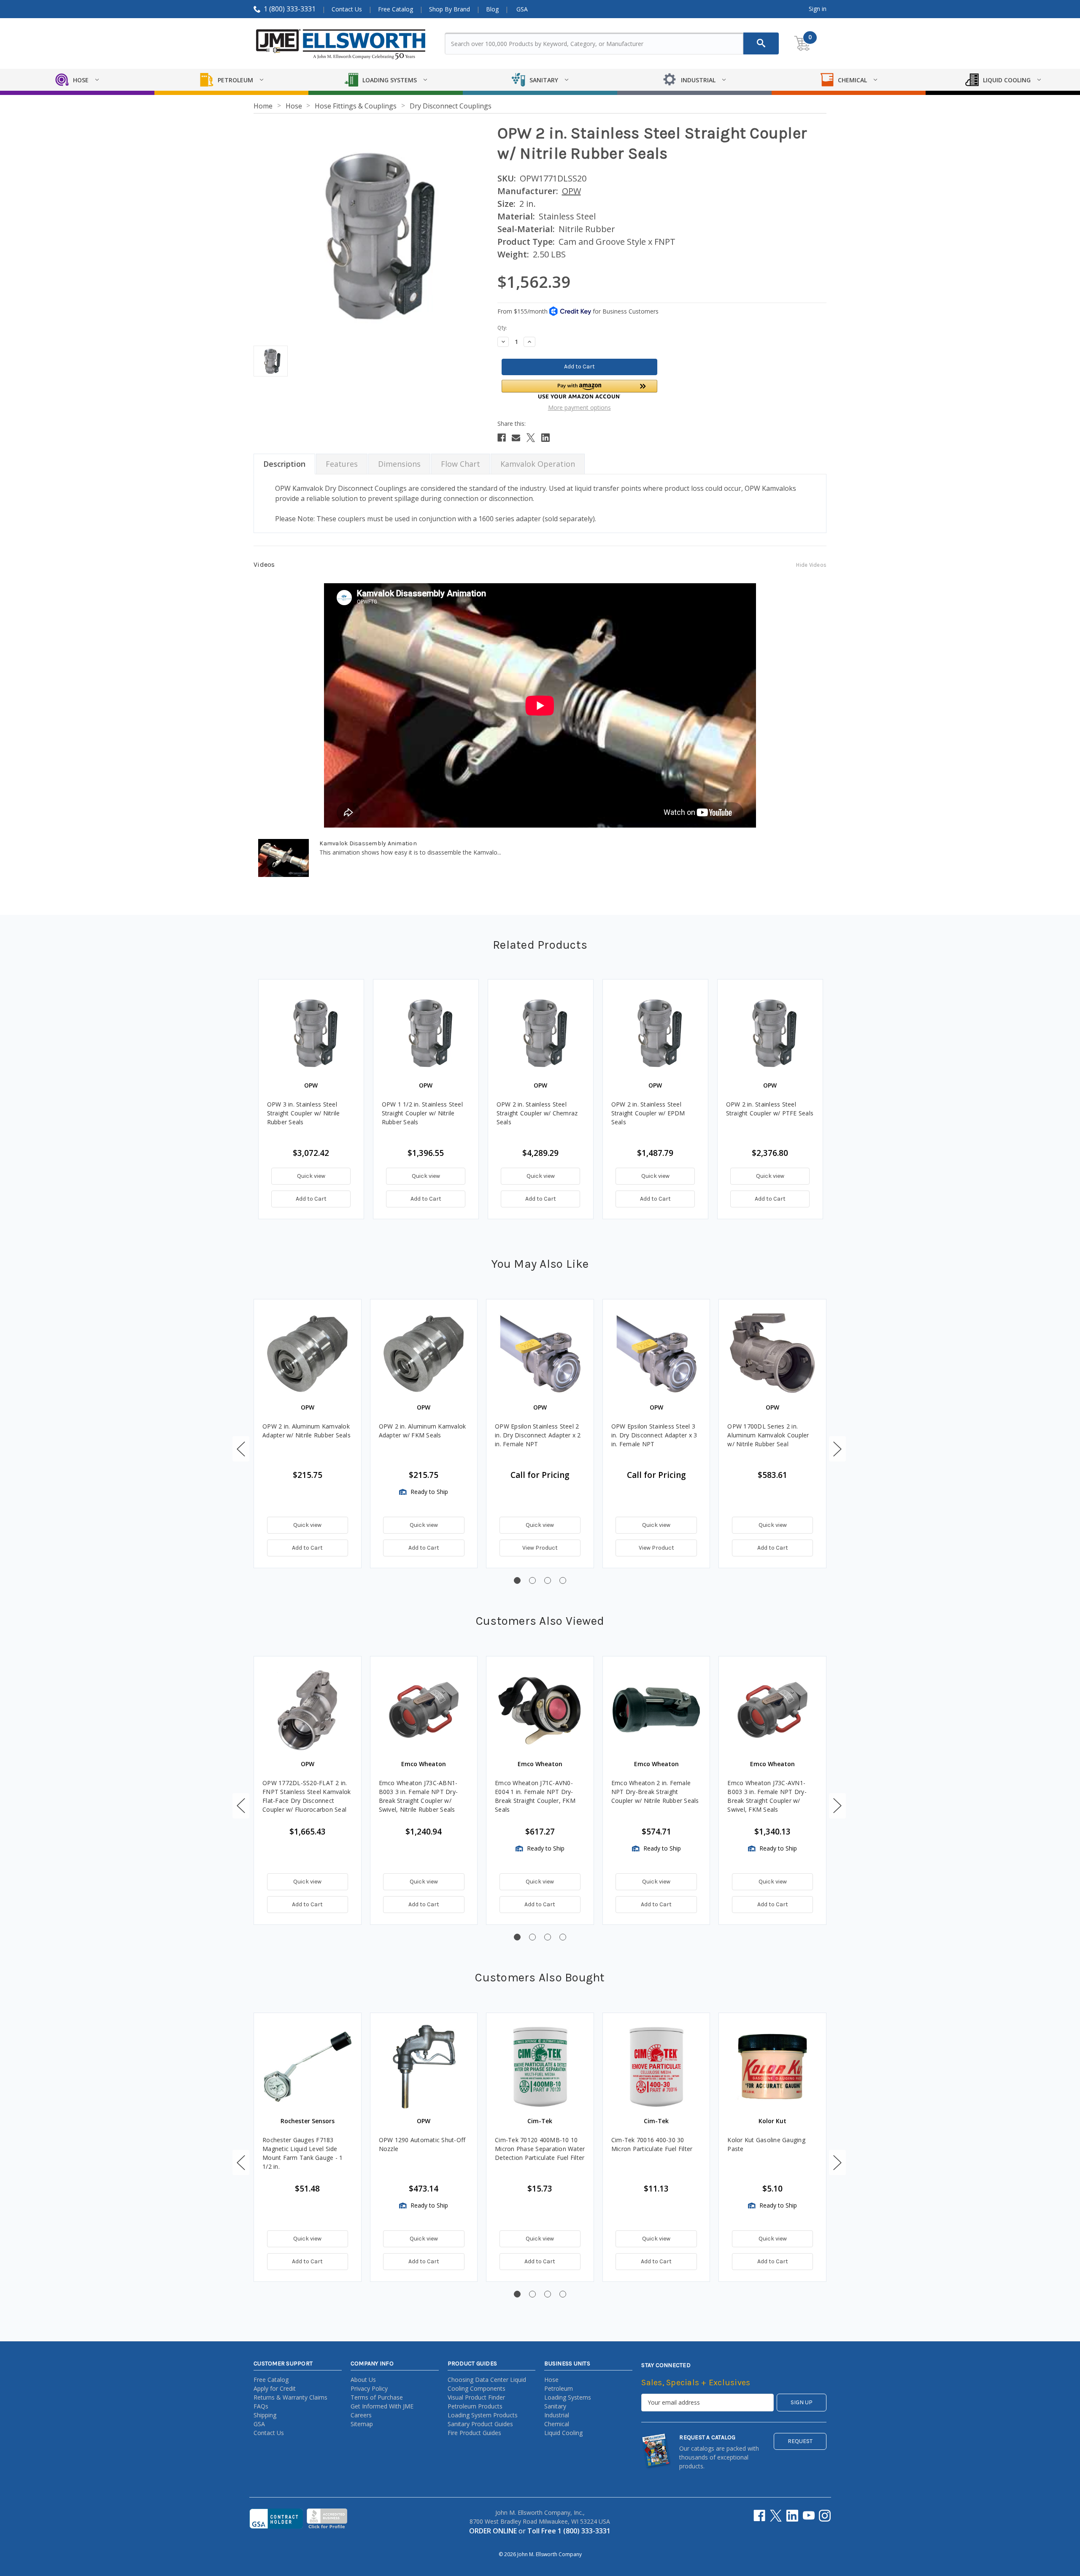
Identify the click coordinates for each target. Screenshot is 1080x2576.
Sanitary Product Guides (480, 2424)
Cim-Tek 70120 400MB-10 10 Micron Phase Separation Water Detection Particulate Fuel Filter (540, 2149)
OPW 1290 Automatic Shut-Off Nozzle (422, 2144)
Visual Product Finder (476, 2397)
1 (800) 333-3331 (290, 9)
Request (800, 2441)
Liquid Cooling (563, 2433)
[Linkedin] (545, 438)
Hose (551, 2380)
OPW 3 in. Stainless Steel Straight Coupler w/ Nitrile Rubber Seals (304, 1113)
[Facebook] (502, 438)
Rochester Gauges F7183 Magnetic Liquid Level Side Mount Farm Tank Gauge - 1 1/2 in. (302, 2153)
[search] (761, 43)
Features (342, 464)
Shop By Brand (450, 9)
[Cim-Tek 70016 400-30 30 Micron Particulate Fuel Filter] (656, 2067)
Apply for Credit (275, 2388)
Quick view (311, 1176)
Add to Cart (311, 1199)
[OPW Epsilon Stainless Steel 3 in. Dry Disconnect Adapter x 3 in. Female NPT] (656, 1353)
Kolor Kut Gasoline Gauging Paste (766, 2144)
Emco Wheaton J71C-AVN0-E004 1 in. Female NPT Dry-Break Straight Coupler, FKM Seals (535, 1796)
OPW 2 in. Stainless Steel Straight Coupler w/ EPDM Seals (648, 1113)
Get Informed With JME (382, 2406)
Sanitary (555, 2406)
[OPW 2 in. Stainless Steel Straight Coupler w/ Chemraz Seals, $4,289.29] (541, 1032)
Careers (361, 2415)
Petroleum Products (475, 2406)
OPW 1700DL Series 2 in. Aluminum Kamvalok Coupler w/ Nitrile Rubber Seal (768, 1435)
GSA (522, 9)
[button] (579, 389)
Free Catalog (396, 9)
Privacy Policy (369, 2388)
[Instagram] (825, 2516)
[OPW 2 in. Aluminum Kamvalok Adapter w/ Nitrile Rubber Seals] (308, 1353)
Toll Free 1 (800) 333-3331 (569, 2531)
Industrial (557, 2415)
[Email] (516, 438)
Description (284, 464)
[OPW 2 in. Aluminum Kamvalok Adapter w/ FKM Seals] (424, 1353)
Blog (492, 9)
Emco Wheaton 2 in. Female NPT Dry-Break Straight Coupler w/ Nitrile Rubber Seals (655, 1792)
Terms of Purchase (377, 2397)
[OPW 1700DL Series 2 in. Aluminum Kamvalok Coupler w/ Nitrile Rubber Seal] (772, 1353)
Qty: (502, 328)
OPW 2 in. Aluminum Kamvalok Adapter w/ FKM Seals (423, 1431)
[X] (531, 438)
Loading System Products (483, 2415)
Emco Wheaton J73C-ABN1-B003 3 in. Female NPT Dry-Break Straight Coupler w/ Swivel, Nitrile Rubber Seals (418, 1796)
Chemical (557, 2424)
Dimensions (399, 464)
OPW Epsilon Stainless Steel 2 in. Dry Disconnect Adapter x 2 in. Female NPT (538, 1435)
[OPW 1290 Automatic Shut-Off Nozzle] (424, 2067)
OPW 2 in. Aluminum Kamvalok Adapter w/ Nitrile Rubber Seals (306, 1431)
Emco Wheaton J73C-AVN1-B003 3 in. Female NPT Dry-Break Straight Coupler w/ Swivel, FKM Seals (767, 1796)
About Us (363, 2380)
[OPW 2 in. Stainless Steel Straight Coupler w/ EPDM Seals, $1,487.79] (655, 1032)
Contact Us (347, 9)
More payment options (579, 407)
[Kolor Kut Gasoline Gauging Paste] (772, 2067)
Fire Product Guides (474, 2433)
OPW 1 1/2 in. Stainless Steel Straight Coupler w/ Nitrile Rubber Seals (422, 1113)
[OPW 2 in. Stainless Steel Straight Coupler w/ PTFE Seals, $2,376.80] (770, 1032)
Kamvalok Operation (538, 464)
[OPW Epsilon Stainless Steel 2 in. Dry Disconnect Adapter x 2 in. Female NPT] (540, 1353)
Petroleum (559, 2388)
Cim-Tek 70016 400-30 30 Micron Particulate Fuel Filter (652, 2144)
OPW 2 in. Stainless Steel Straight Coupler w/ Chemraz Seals (537, 1113)
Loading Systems (568, 2397)
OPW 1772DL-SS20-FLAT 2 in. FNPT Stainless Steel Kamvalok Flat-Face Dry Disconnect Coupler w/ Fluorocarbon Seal (306, 1796)
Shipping (265, 2415)
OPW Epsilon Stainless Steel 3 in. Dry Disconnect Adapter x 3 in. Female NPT (654, 1435)
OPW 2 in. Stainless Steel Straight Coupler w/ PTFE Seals (770, 1109)
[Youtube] (809, 2516)
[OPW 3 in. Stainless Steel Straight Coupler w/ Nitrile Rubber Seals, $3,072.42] (311, 1032)
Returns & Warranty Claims (290, 2397)
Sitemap (362, 2424)
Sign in (818, 9)
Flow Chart (460, 464)
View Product (540, 1548)
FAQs (261, 2406)
